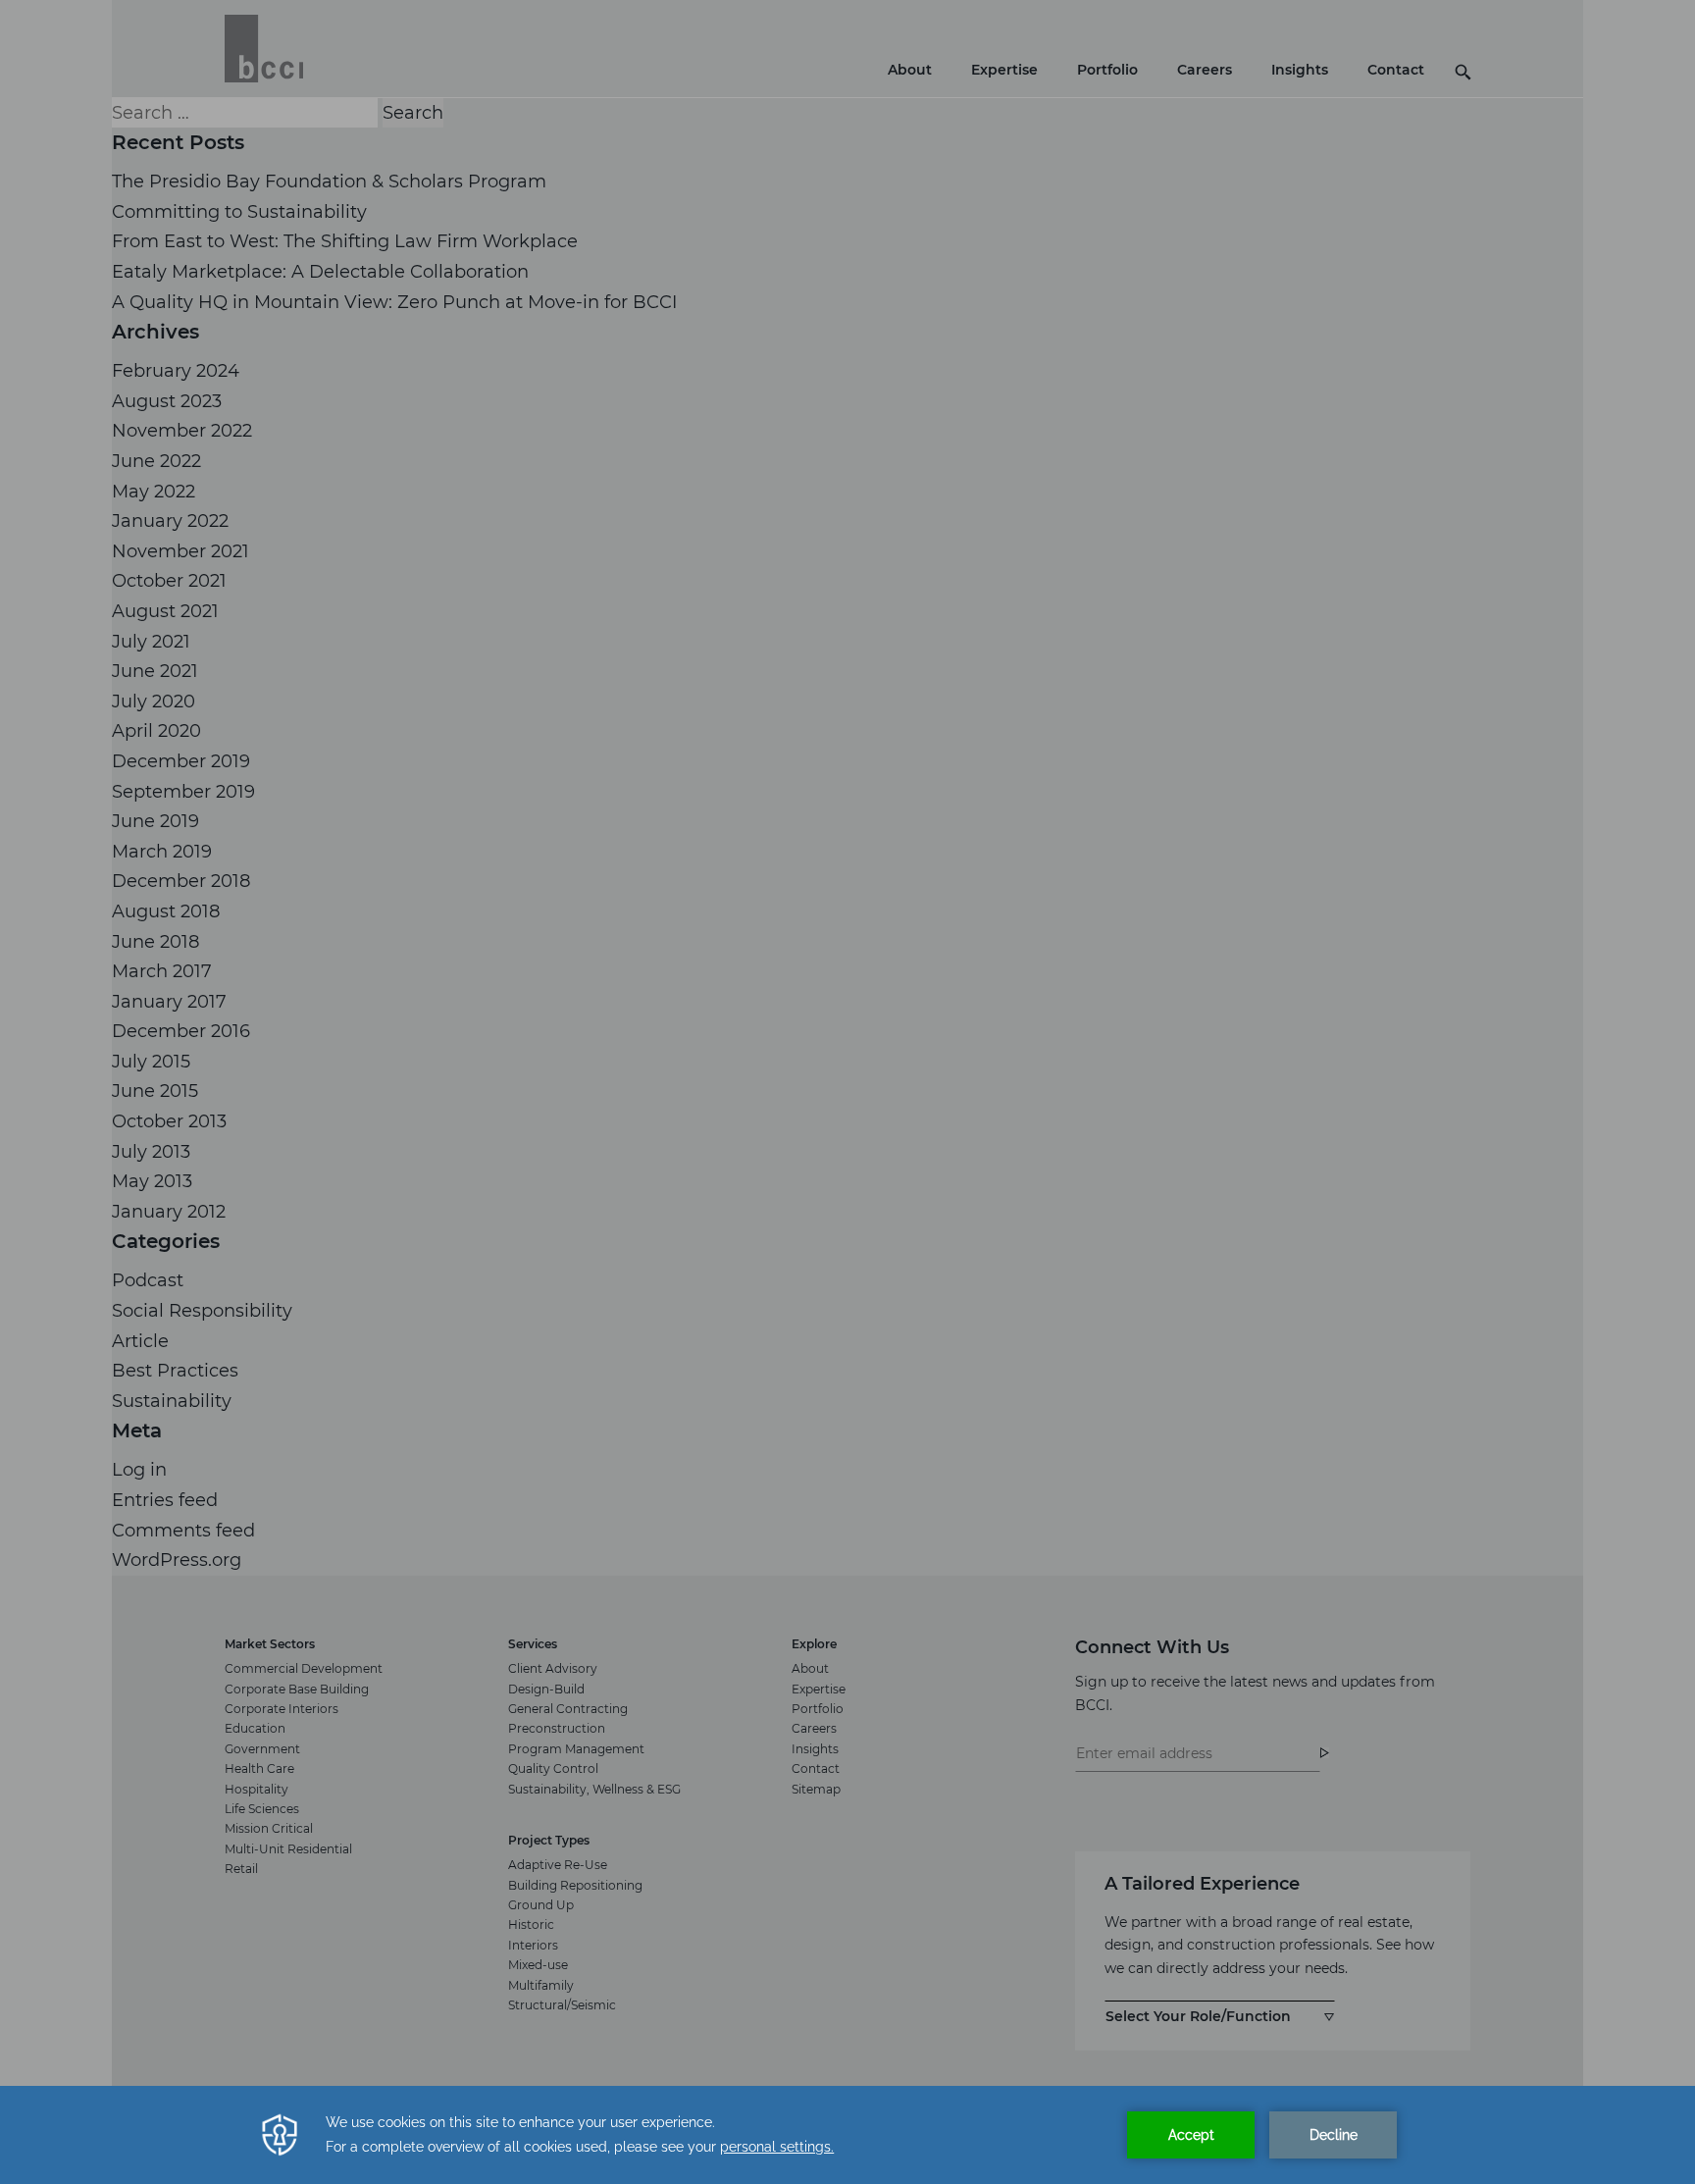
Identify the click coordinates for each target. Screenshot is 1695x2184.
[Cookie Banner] (847, 2135)
